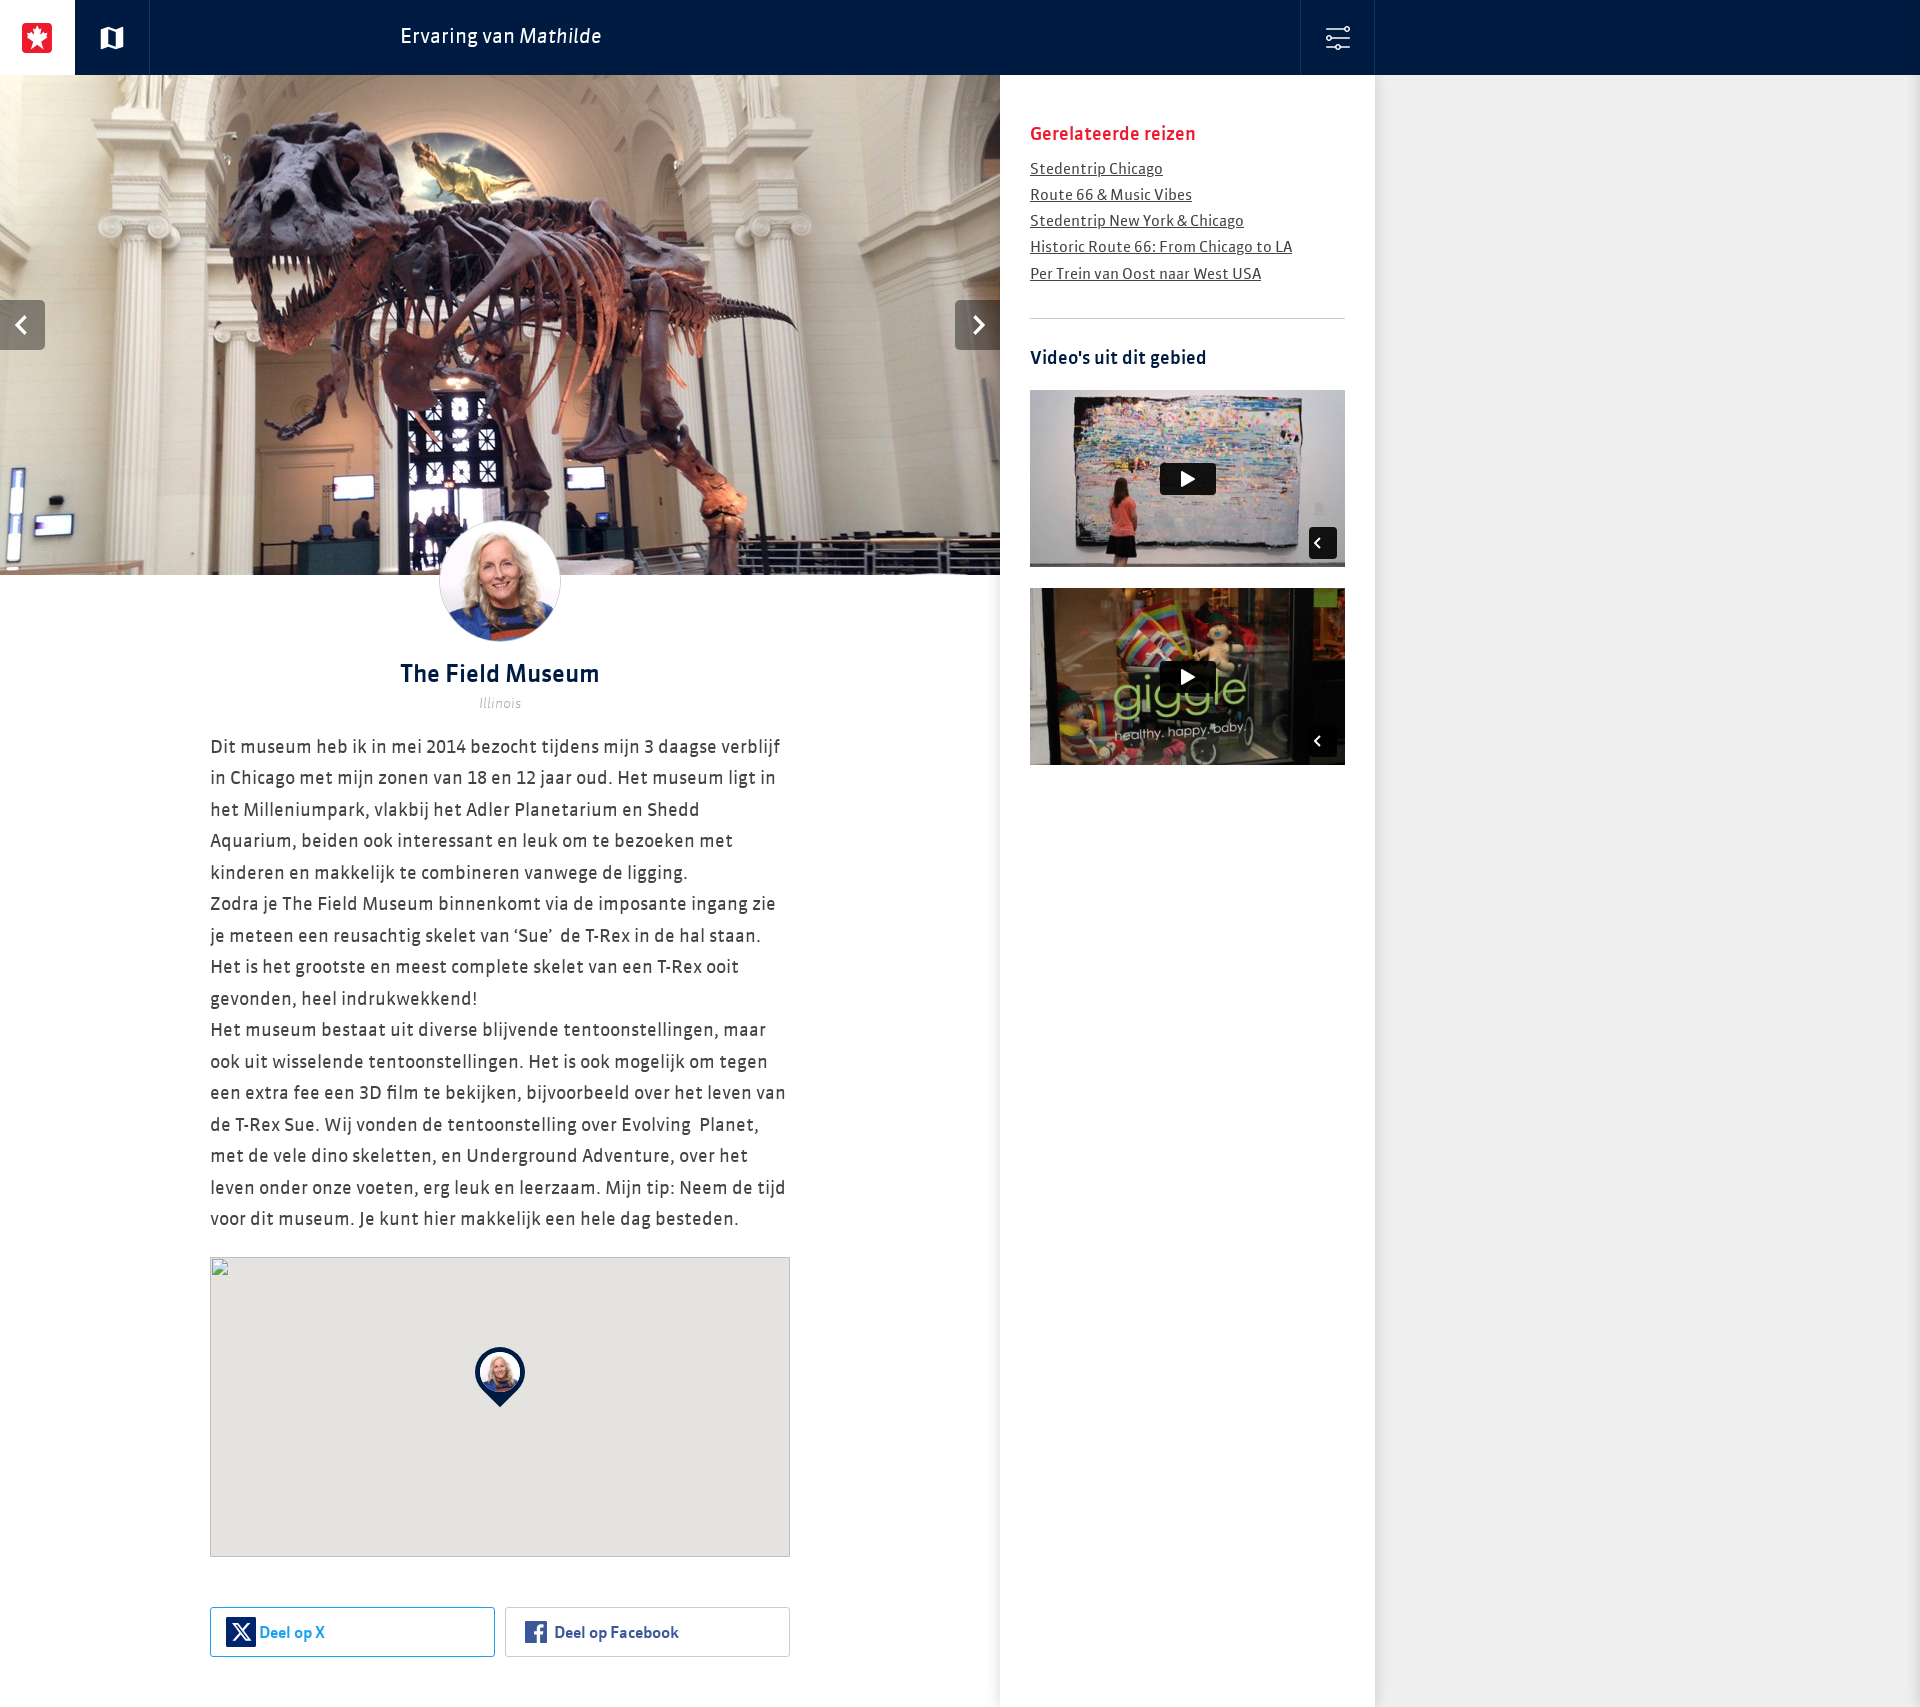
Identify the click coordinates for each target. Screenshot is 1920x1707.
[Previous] (22, 325)
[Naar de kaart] (112, 37)
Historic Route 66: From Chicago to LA (1161, 247)
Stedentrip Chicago (1096, 169)
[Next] (977, 325)
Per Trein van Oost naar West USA (1145, 274)
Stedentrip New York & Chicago (1137, 221)
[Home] (37, 37)
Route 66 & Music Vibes (1111, 195)
